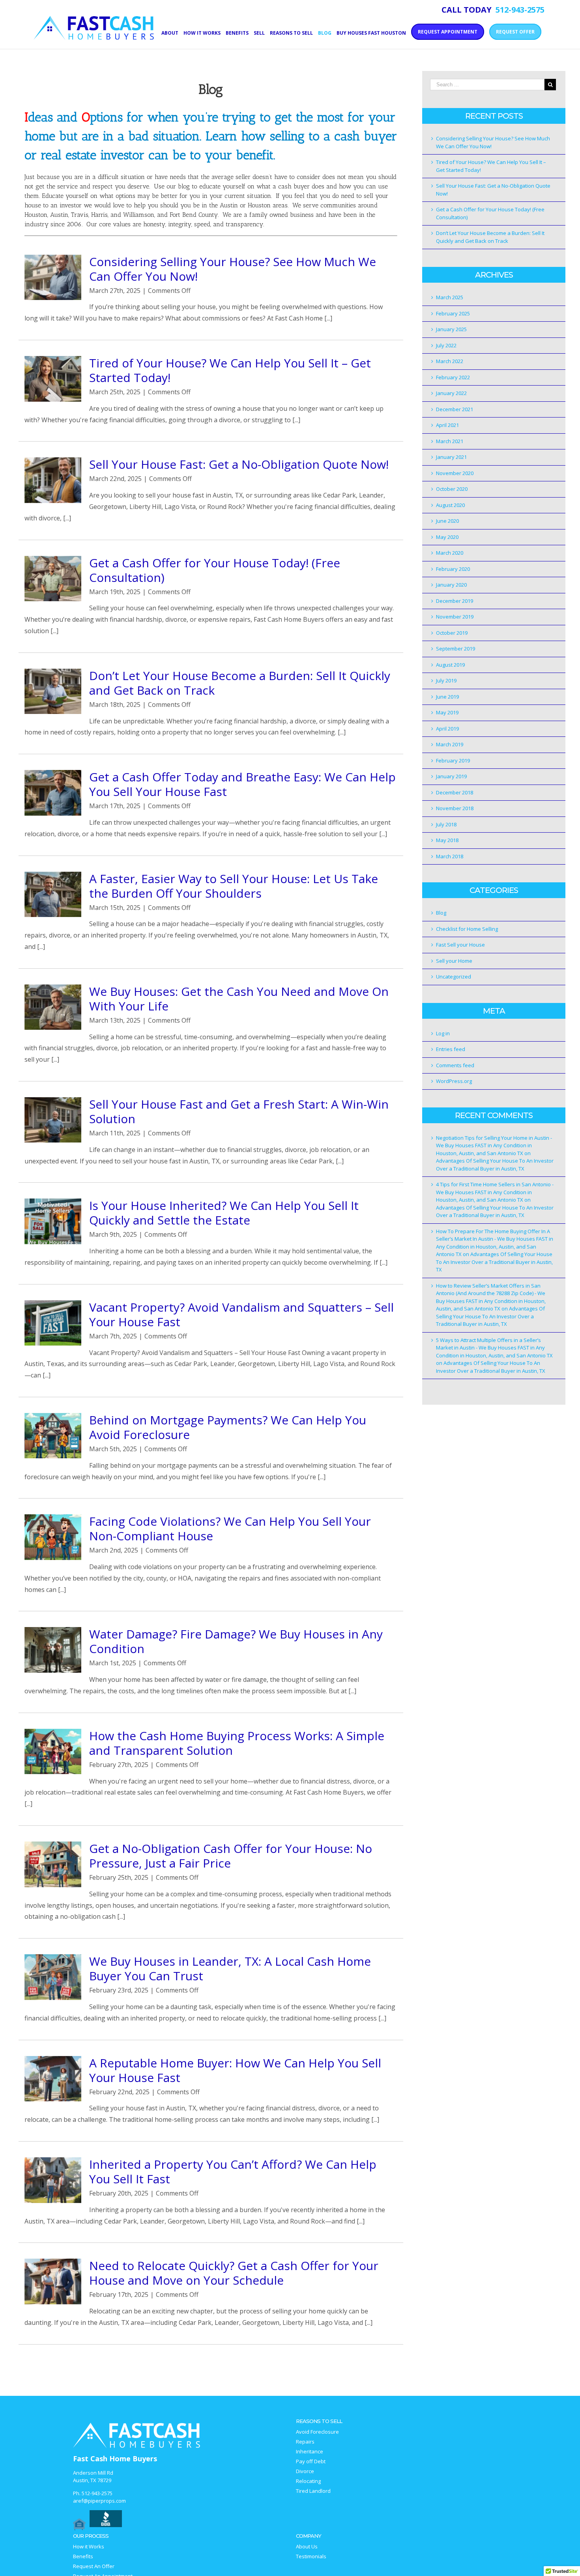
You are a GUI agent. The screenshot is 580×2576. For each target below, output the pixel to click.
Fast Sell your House (460, 945)
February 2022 (453, 377)
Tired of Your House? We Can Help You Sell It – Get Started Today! (230, 370)
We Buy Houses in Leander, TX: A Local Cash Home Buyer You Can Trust (230, 1968)
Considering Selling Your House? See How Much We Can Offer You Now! (233, 269)
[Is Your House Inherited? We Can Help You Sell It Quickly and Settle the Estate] (53, 1221)
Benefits (83, 2556)
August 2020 (450, 505)
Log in (443, 1033)
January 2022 (451, 393)
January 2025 (451, 329)
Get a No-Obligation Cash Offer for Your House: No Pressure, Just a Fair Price (231, 1856)
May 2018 (447, 840)
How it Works (89, 2547)
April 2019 (447, 729)
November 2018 (455, 808)
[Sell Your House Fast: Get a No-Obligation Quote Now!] (53, 480)
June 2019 (447, 697)
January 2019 (451, 776)
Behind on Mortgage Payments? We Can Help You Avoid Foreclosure (228, 1427)
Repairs (305, 2442)
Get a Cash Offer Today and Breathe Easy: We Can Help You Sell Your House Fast (242, 784)
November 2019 (455, 617)
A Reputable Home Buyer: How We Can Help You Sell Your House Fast (235, 2070)
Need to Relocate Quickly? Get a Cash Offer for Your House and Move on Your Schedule (234, 2273)
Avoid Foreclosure (317, 2432)
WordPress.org (454, 1081)
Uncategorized (454, 977)
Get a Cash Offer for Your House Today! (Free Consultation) (215, 570)
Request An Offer (94, 2566)
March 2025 (450, 297)
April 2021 (447, 425)
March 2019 (450, 744)
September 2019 (456, 649)
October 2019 (452, 633)
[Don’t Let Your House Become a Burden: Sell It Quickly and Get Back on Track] (53, 692)
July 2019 (446, 680)
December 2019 (455, 601)
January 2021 (451, 457)
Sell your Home (454, 961)
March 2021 (450, 441)
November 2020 (455, 473)
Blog (441, 913)
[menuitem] (172, 32)
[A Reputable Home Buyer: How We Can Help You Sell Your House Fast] (53, 2079)
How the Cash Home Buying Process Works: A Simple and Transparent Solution (237, 1743)
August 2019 (450, 665)
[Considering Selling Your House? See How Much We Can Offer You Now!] (53, 278)
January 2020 (451, 585)
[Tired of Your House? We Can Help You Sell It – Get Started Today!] (53, 379)
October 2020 (452, 489)
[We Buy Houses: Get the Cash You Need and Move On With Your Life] (53, 1007)
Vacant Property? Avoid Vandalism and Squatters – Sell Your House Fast (241, 1314)
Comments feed (455, 1065)
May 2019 (447, 712)
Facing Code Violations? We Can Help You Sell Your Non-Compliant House (230, 1528)
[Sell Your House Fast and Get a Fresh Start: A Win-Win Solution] (53, 1120)
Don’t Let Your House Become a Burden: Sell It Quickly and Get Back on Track (240, 683)
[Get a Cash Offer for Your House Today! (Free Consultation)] (53, 579)
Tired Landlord (313, 2491)
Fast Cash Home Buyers (115, 2459)
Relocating (308, 2481)
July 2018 (446, 824)
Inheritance (310, 2452)
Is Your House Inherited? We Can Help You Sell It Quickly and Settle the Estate (224, 1213)
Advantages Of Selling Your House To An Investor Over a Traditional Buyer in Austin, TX (495, 1165)
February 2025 (453, 313)
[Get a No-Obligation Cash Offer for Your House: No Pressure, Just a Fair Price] (53, 1864)
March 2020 (450, 553)
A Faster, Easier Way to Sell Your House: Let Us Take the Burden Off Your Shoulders (234, 886)
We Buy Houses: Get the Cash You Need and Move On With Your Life (239, 999)
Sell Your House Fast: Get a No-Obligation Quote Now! (239, 464)
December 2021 (455, 409)
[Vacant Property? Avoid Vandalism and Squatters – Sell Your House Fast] (53, 1323)
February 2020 (453, 569)
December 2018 (455, 792)
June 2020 (447, 521)
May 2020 (447, 537)
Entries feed (451, 1049)
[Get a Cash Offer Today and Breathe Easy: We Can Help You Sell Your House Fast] (53, 793)
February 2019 (453, 760)
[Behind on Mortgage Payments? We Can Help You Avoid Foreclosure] (53, 1436)
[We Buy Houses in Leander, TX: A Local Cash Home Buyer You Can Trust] (53, 1977)
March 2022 (450, 361)
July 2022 (446, 345)
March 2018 (450, 856)
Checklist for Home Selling (467, 929)
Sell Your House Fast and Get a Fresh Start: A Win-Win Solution (239, 1111)
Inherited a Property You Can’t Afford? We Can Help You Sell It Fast (233, 2172)
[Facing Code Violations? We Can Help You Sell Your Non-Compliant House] (53, 1537)
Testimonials (311, 2556)
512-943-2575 (97, 2493)
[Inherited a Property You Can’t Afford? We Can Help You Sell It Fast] (53, 2180)
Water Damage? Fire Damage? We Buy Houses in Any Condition (236, 1641)
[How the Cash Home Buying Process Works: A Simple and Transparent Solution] (53, 1752)
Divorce (305, 2471)
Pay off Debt (311, 2461)
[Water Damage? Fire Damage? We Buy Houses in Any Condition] (53, 1650)
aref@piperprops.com (99, 2501)
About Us (307, 2547)
